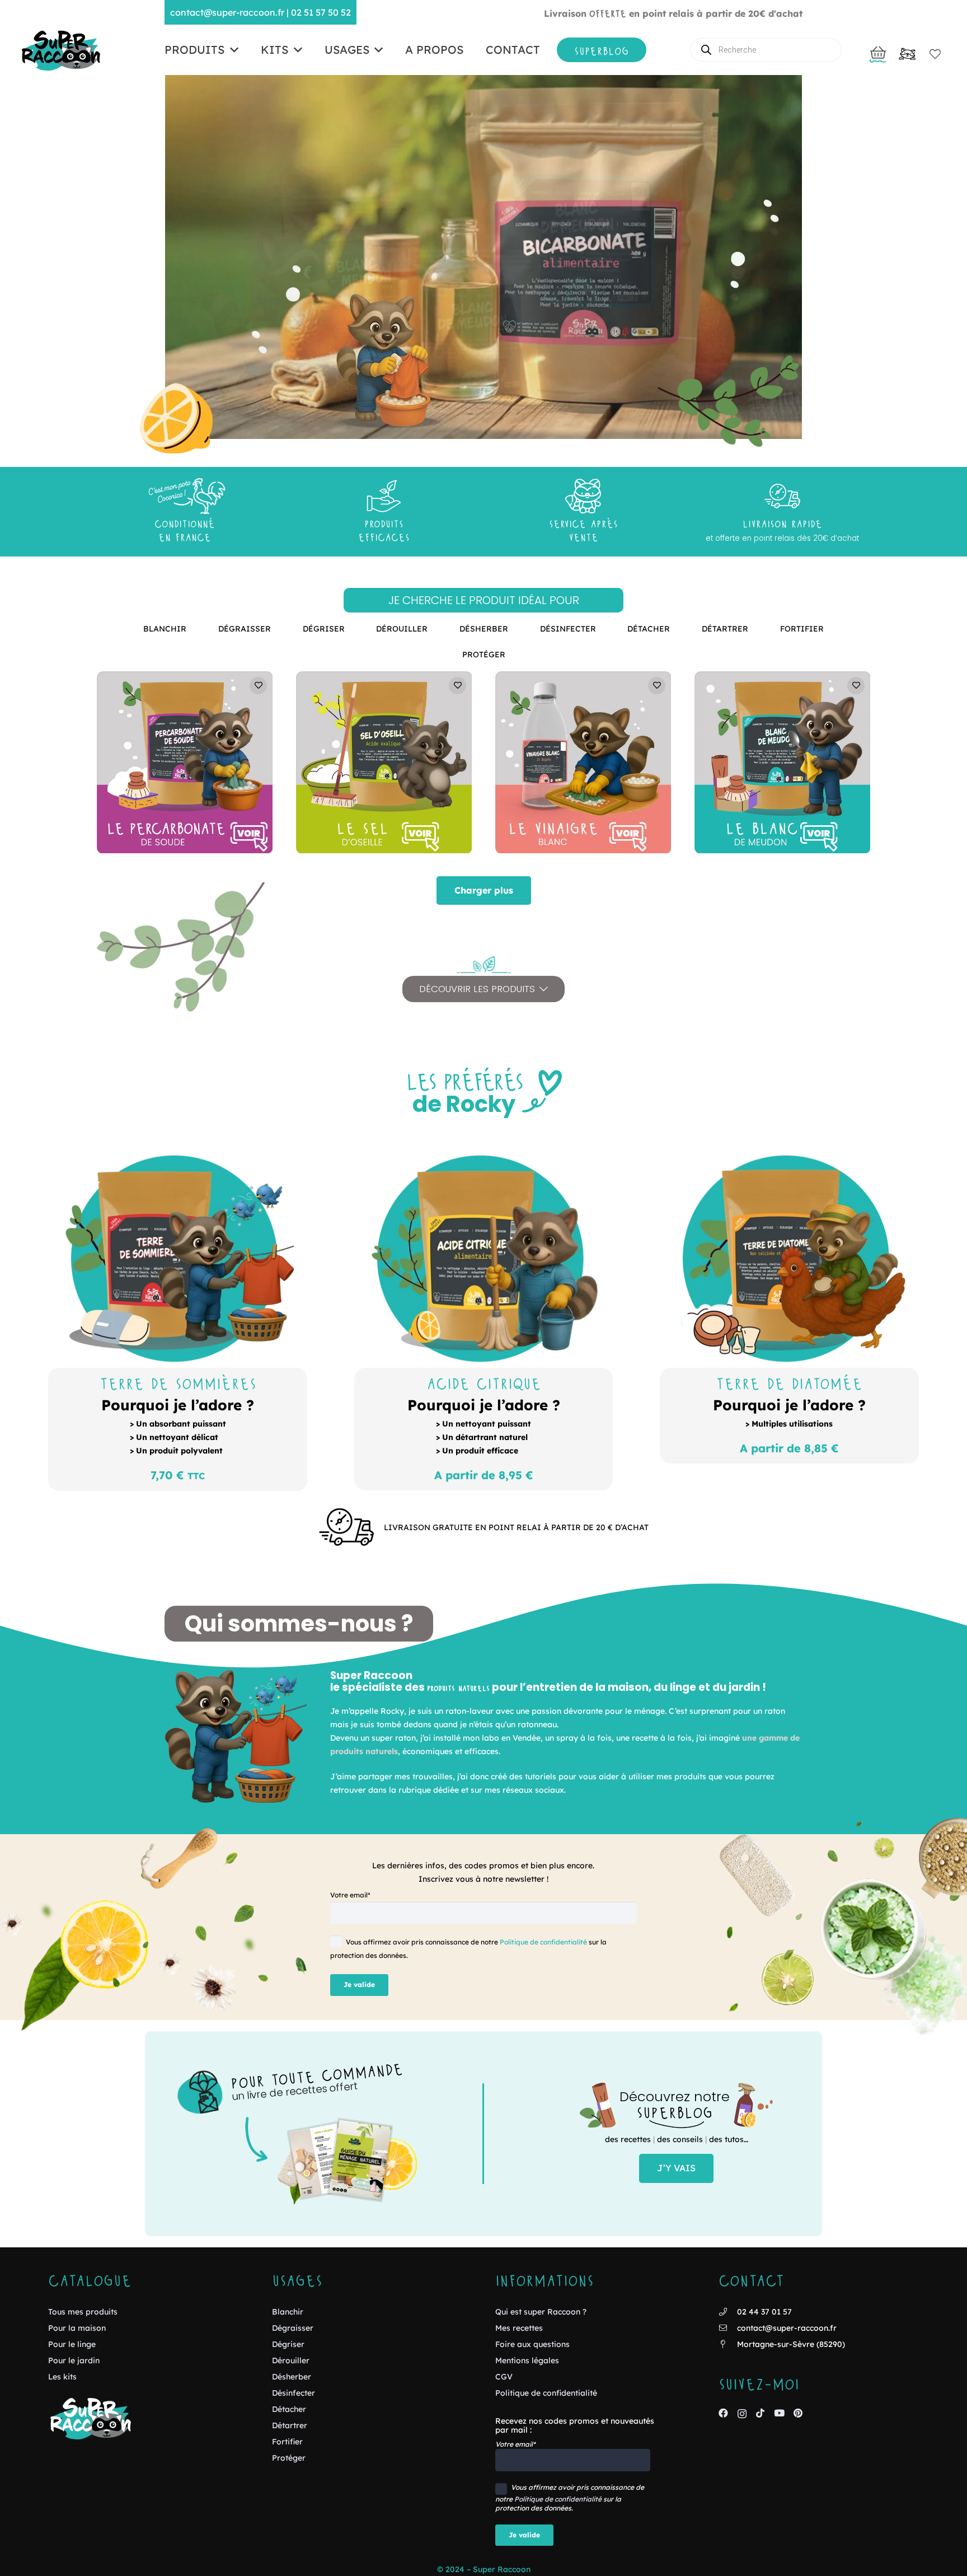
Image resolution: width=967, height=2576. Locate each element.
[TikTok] (760, 2413)
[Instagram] (742, 2414)
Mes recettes (519, 2328)
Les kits (62, 2377)
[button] (231, 50)
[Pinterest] (798, 2413)
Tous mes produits (83, 2312)
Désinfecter (294, 2393)
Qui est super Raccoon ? (541, 2312)
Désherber (292, 2377)
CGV (504, 2377)
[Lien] (177, 1429)
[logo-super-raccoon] (60, 50)
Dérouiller (291, 2360)
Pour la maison (77, 2328)
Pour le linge (72, 2344)
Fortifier (287, 2442)
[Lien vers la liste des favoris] (931, 54)
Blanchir (288, 2312)
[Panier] (878, 52)
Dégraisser (293, 2328)
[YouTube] (779, 2413)
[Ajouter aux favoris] (258, 686)
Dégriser (288, 2344)
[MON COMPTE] (907, 57)
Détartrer (290, 2425)
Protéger (289, 2458)
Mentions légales (527, 2360)
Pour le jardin (74, 2360)
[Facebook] (723, 2413)
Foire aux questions (532, 2344)
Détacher (289, 2409)
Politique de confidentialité (543, 1942)
